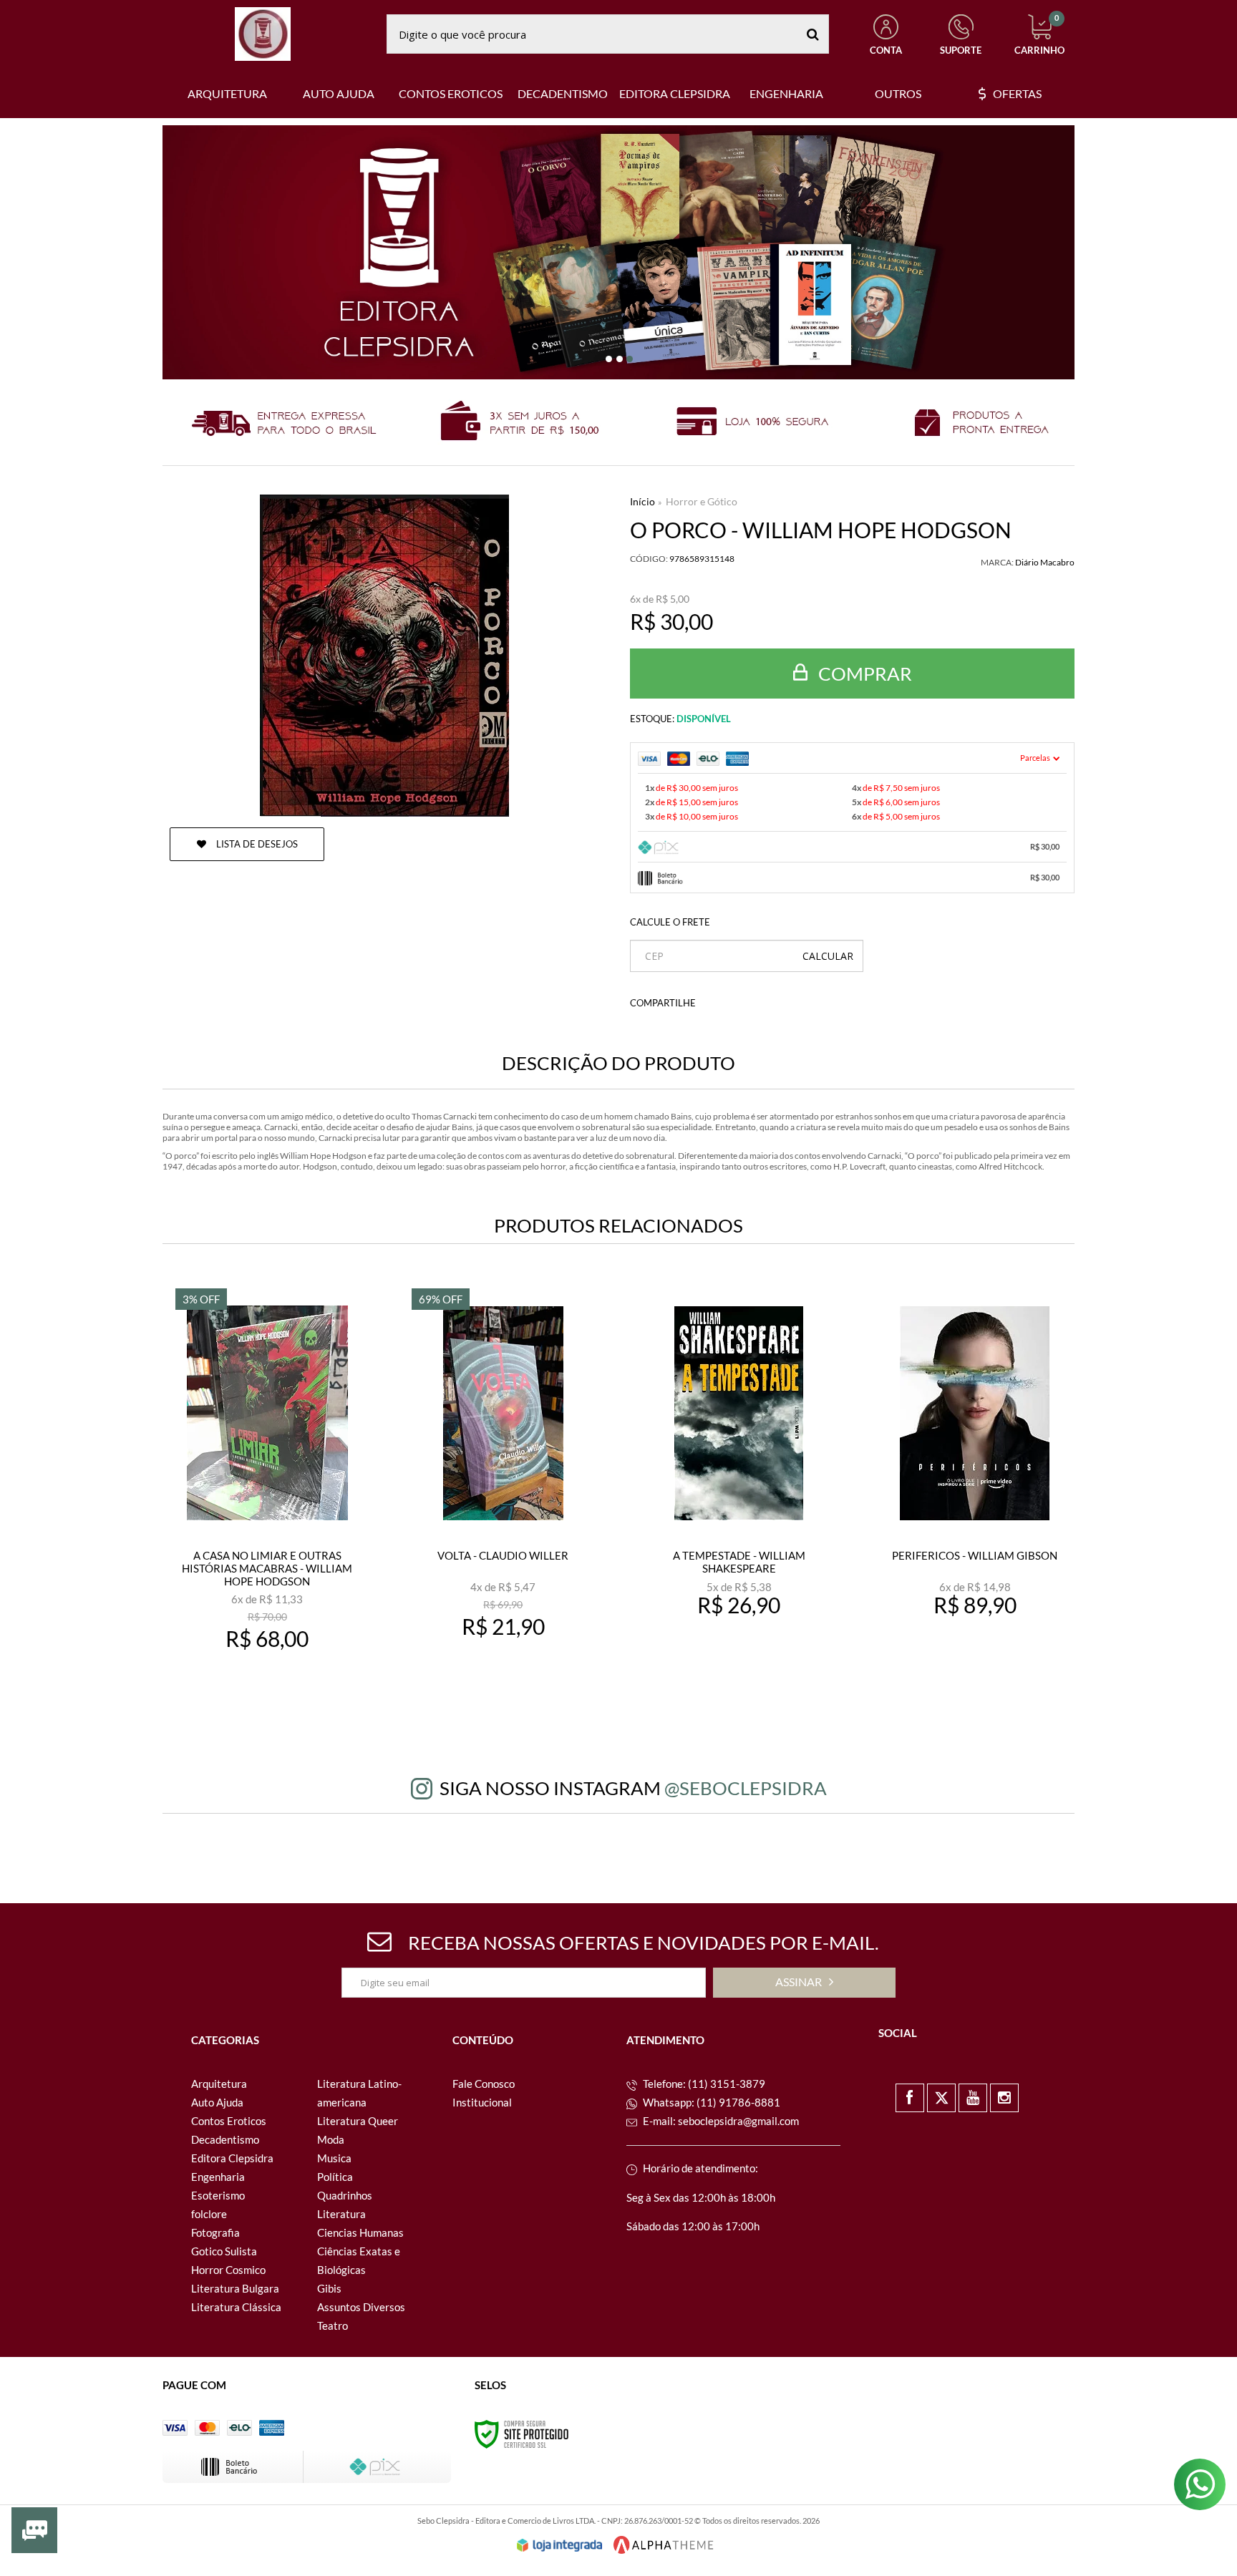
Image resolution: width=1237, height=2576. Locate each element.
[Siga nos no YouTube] (973, 2098)
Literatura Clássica (236, 2307)
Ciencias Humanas (360, 2232)
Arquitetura (219, 2084)
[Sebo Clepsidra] (263, 34)
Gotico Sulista (224, 2251)
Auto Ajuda (217, 2102)
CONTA (886, 50)
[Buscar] (813, 34)
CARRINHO (1039, 35)
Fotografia (215, 2232)
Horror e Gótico (702, 501)
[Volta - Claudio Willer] (503, 1494)
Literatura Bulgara (235, 2288)
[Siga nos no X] (941, 2098)
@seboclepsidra (746, 1788)
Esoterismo (218, 2195)
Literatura (341, 2214)
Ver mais (276, 1684)
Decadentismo (225, 2139)
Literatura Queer (358, 2121)
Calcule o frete (670, 922)
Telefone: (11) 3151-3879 (703, 2084)
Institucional (482, 2102)
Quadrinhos (345, 2195)
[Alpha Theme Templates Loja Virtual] (664, 2545)
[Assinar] (804, 1983)
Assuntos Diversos (361, 2307)
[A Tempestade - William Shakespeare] (739, 1494)
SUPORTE (961, 50)
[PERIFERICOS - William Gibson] (975, 1494)
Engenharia (218, 2177)
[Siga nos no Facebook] (910, 2098)
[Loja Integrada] (560, 2545)
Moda (331, 2139)
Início (642, 501)
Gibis (329, 2288)
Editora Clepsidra (232, 2158)
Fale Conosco (484, 2084)
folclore (209, 2214)
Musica (334, 2158)
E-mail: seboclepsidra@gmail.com (720, 2121)
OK (828, 956)
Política (335, 2177)
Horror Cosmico (228, 2270)
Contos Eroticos (229, 2121)
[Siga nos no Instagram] (1004, 2098)
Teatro (333, 2325)
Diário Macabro (1045, 562)
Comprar (863, 674)
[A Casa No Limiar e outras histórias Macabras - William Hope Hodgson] (267, 1494)
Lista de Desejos (256, 844)
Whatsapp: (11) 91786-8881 (710, 2102)
